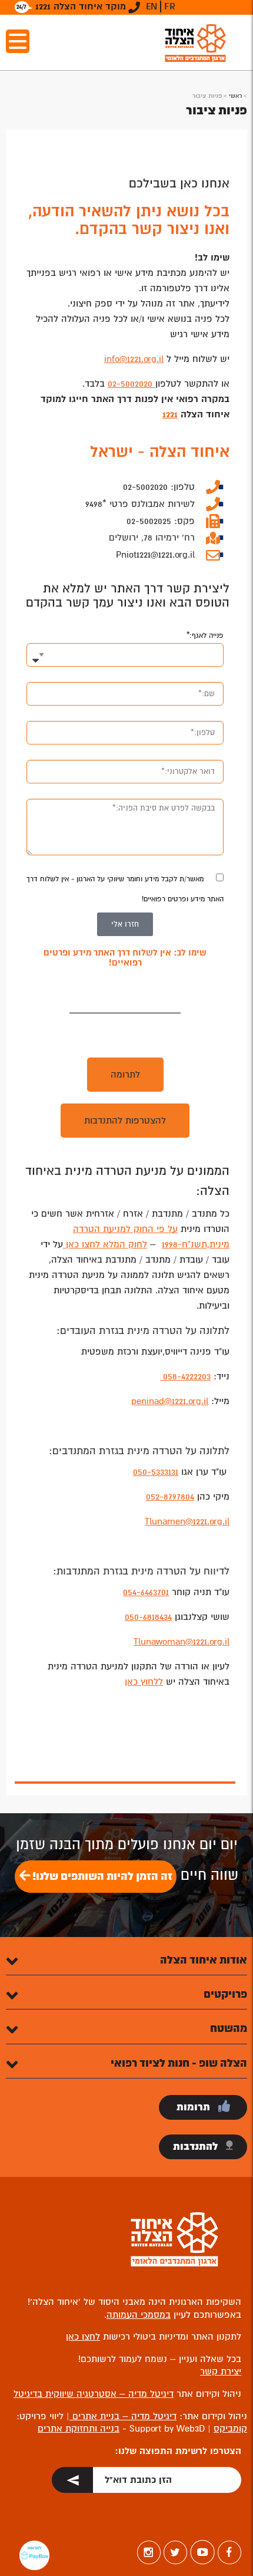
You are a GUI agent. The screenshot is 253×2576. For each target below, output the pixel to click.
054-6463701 (146, 1592)
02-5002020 (132, 384)
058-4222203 (185, 1376)
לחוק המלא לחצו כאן (105, 1244)
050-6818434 (148, 1617)
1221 (170, 414)
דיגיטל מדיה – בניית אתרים (123, 2416)
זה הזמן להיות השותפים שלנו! (101, 1876)
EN (152, 6)
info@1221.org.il (134, 359)
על (171, 1229)
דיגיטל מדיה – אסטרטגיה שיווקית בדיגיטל (94, 2394)
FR (170, 6)
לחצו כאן (83, 2337)
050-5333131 (156, 1472)
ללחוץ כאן (144, 1682)
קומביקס (230, 2429)
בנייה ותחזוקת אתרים (79, 2429)
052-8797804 (170, 1497)
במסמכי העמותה (139, 2315)
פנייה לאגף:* (205, 636)
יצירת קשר (221, 2371)
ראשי (235, 96)
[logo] (195, 43)
